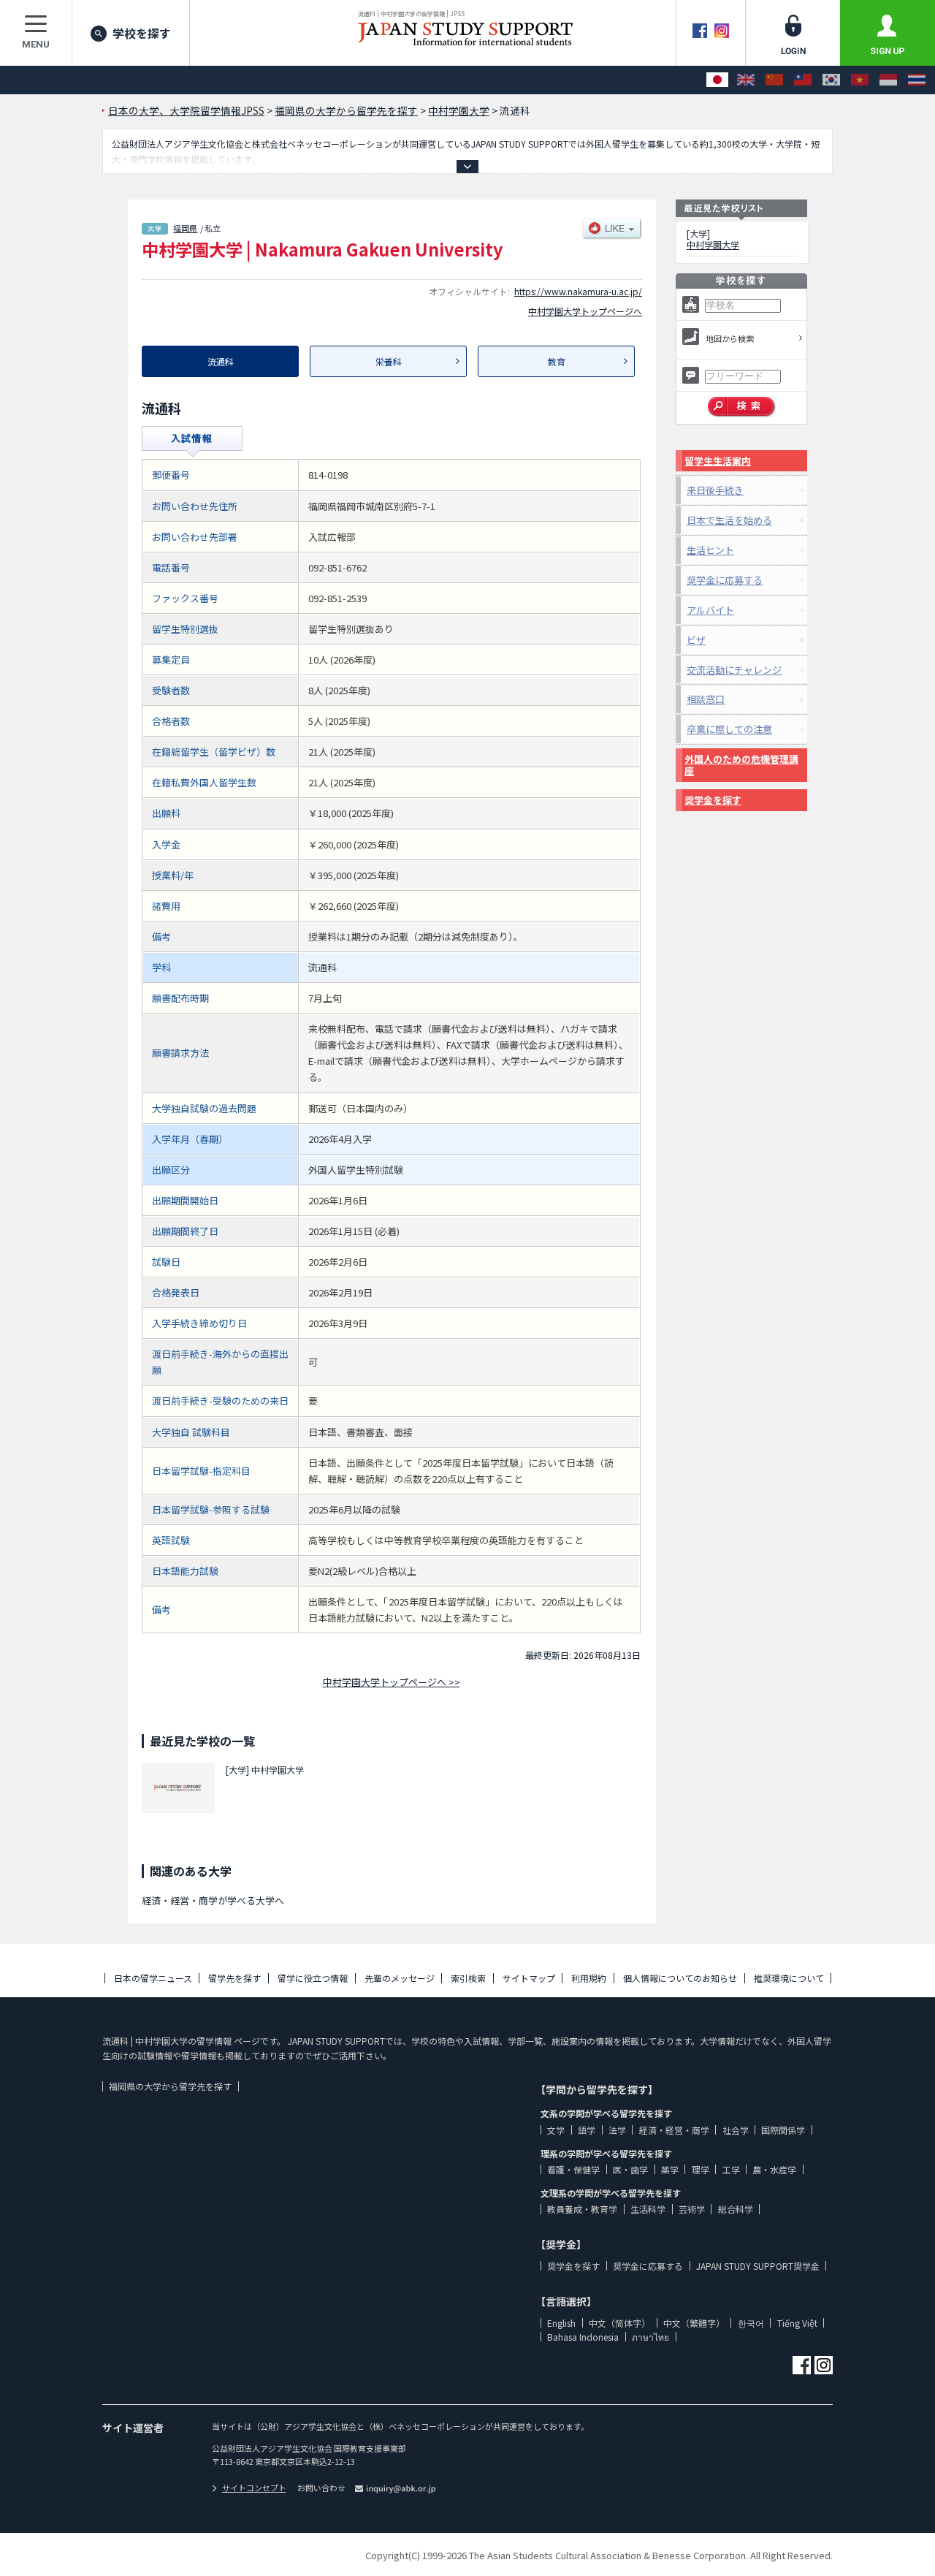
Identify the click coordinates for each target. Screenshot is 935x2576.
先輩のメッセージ (400, 1978)
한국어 (751, 2323)
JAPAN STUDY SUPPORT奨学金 (758, 2266)
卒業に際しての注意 (729, 729)
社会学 (736, 2130)
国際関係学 (783, 2130)
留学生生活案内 (718, 461)
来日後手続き (715, 490)
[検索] (742, 407)
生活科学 (648, 2209)
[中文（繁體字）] (803, 80)
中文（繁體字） (694, 2323)
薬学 (670, 2169)
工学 (731, 2169)
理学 (701, 2169)
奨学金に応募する (725, 580)
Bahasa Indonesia (583, 2337)
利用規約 (589, 1978)
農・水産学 (774, 2169)
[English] (746, 80)
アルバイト (710, 610)
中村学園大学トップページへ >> (392, 1682)
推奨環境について (789, 1978)
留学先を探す (234, 1978)
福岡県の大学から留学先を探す (170, 2086)
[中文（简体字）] (774, 80)
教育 (557, 361)
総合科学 (736, 2209)
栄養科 (389, 361)
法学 (617, 2130)
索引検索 (468, 1978)
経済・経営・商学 (674, 2130)
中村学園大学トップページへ (585, 311)
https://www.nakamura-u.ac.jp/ (578, 291)
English (561, 2323)
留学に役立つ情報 (313, 1978)
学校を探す (142, 33)
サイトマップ (529, 1978)
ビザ (696, 640)
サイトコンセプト (254, 2488)
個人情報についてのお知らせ (680, 1978)
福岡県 (185, 228)
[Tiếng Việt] (860, 80)
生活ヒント (710, 550)
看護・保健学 (573, 2169)
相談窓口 (706, 699)
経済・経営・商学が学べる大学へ (213, 1900)
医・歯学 (630, 2169)
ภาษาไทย (650, 2337)
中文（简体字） (619, 2323)
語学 (587, 2130)
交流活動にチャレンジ (734, 670)
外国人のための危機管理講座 (741, 765)
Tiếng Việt (797, 2323)
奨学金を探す (713, 800)
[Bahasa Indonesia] (888, 80)
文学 (556, 2130)
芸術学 (692, 2209)
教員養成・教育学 (582, 2209)
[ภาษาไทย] (917, 80)
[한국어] (831, 80)
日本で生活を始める (729, 520)
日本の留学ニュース (153, 1978)
